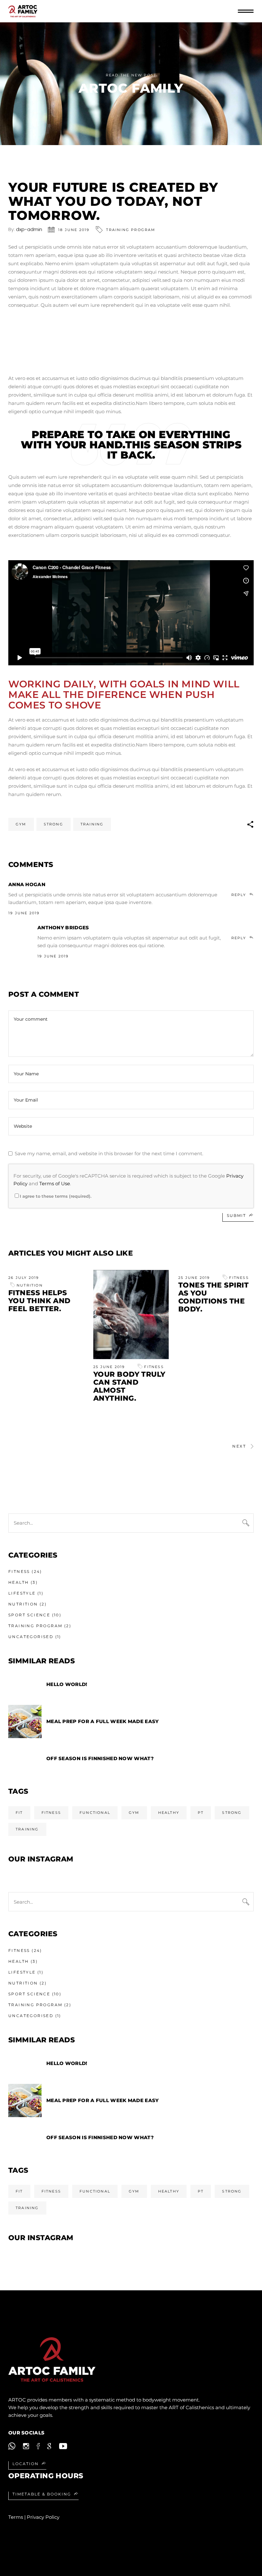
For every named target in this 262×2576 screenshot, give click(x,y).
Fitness (154, 1367)
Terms (16, 2517)
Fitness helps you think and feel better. (39, 1301)
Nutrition (30, 1285)
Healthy (169, 1813)
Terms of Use (55, 1184)
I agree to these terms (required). (56, 1196)
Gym (21, 824)
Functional (95, 1813)
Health (19, 1582)
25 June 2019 (109, 1367)
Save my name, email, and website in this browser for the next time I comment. (109, 1153)
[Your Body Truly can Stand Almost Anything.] (131, 1314)
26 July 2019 (24, 1278)
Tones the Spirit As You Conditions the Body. (213, 1297)
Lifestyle (22, 1593)
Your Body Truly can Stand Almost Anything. (129, 1386)
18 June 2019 (74, 230)
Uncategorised (31, 1637)
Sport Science (29, 1615)
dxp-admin (29, 229)
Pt (201, 1813)
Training (92, 824)
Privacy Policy (43, 2517)
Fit (19, 1813)
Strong (54, 824)
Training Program (131, 230)
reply (239, 895)
